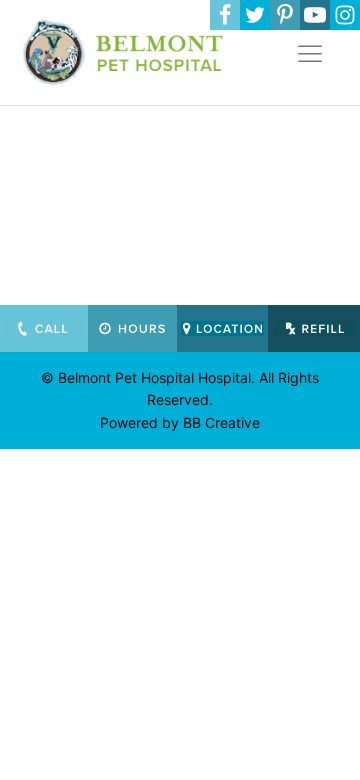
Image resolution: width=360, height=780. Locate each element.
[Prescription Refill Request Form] (314, 328)
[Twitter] (255, 15)
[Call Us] (44, 328)
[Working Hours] (132, 328)
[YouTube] (315, 15)
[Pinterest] (285, 15)
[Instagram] (345, 15)
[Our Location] (223, 328)
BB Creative (221, 422)
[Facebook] (225, 15)
